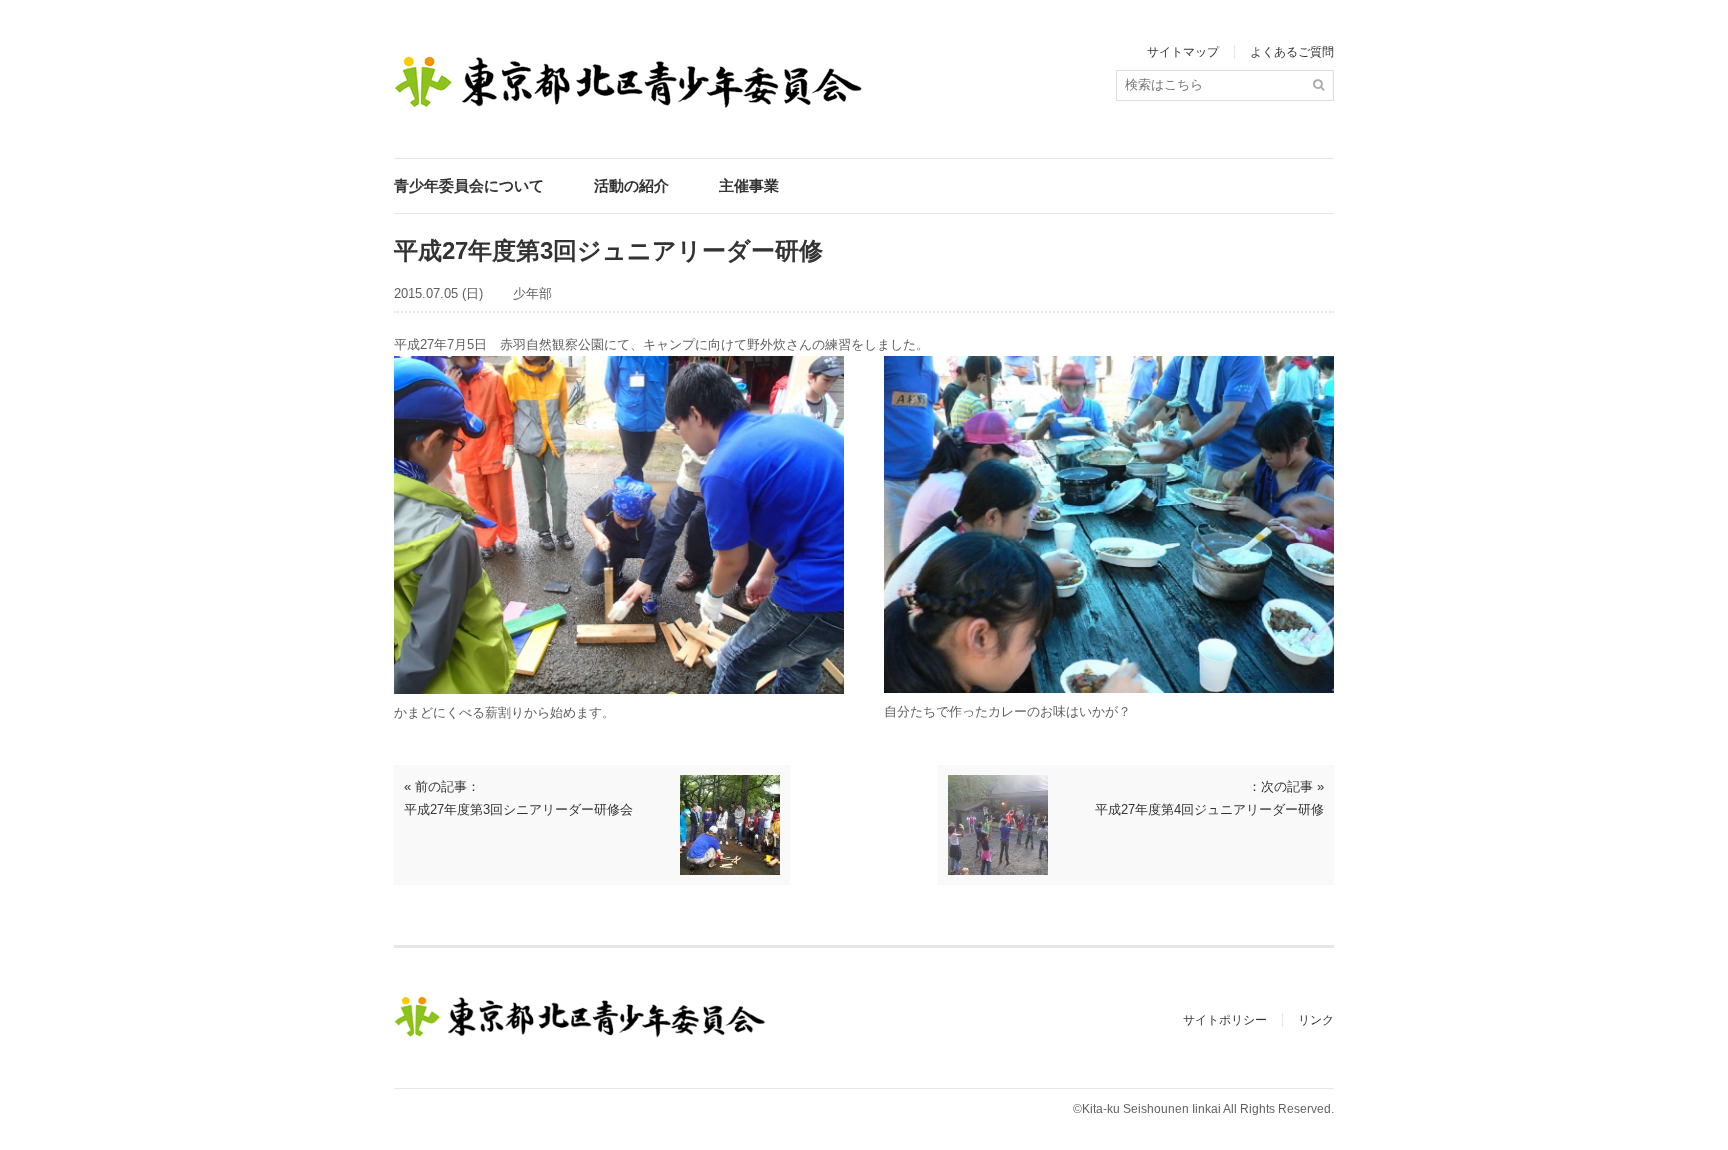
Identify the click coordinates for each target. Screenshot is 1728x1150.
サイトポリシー (1225, 1020)
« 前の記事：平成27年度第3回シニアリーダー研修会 (518, 798)
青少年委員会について (469, 185)
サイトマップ (1183, 52)
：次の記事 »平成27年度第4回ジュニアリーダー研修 (1209, 798)
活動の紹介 (631, 185)
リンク (1316, 1020)
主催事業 (749, 185)
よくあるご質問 (1292, 52)
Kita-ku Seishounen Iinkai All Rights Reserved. (1208, 1109)
